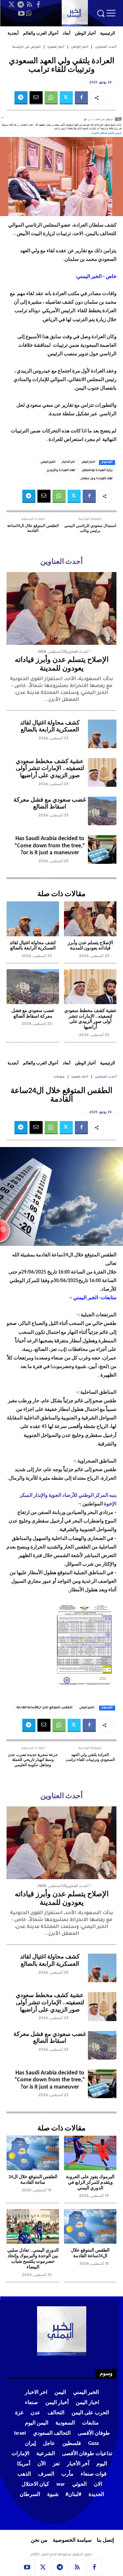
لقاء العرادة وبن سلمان (96, 479)
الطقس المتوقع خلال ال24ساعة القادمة (33, 529)
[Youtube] (21, 14)
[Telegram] (21, 5)
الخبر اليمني (48, 462)
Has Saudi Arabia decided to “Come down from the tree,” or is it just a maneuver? (50, 846)
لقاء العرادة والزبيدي (61, 471)
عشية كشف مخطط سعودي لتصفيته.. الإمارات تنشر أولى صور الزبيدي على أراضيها (50, 769)
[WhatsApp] (29, 14)
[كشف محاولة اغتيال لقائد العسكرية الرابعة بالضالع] (102, 734)
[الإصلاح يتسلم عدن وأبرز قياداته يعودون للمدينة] (61, 608)
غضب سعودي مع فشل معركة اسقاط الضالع (50, 804)
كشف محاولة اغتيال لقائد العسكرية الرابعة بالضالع (33, 946)
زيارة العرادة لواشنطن (97, 471)
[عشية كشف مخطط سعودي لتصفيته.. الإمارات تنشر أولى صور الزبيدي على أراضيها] (102, 772)
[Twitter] (12, 5)
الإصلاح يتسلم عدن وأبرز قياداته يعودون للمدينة (90, 946)
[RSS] (30, 5)
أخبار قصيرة (56, 47)
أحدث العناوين (106, 47)
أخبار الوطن (80, 47)
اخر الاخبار (68, 462)
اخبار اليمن (88, 462)
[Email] (36, 98)
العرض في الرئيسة (27, 47)
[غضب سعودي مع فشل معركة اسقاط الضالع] (102, 811)
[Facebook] (38, 5)
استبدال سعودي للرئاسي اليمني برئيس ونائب (90, 529)
